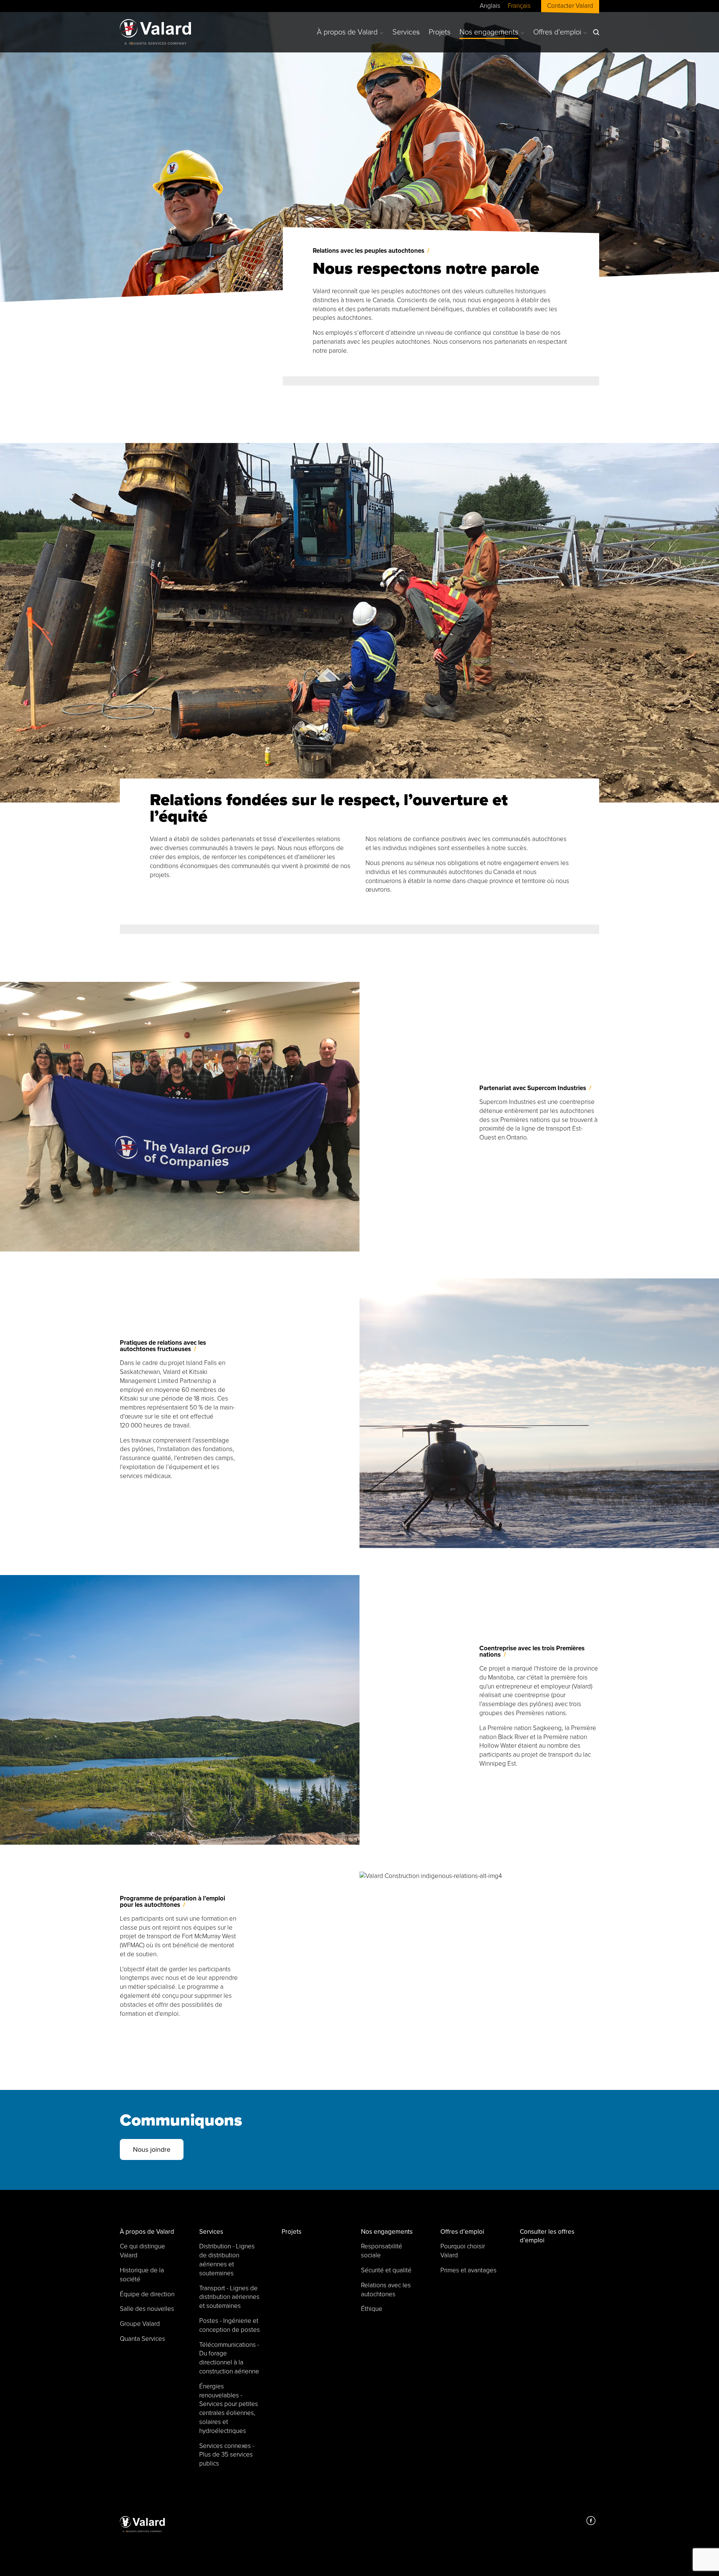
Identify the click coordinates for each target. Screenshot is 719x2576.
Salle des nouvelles (147, 2309)
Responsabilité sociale (382, 2251)
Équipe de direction (147, 2294)
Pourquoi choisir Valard (463, 2251)
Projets (440, 32)
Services (406, 32)
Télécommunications (229, 2358)
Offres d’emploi (557, 32)
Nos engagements (489, 32)
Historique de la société (142, 2275)
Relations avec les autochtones (386, 2290)
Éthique (372, 2309)
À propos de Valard (347, 32)
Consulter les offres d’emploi (547, 2236)
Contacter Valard (570, 6)
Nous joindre (152, 2149)
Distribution (227, 2260)
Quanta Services (142, 2339)
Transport (229, 2297)
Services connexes (227, 2455)
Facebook (591, 2521)
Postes (230, 2325)
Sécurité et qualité (386, 2270)
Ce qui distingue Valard (142, 2251)
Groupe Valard (140, 2324)
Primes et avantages (468, 2270)
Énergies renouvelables (229, 2409)
